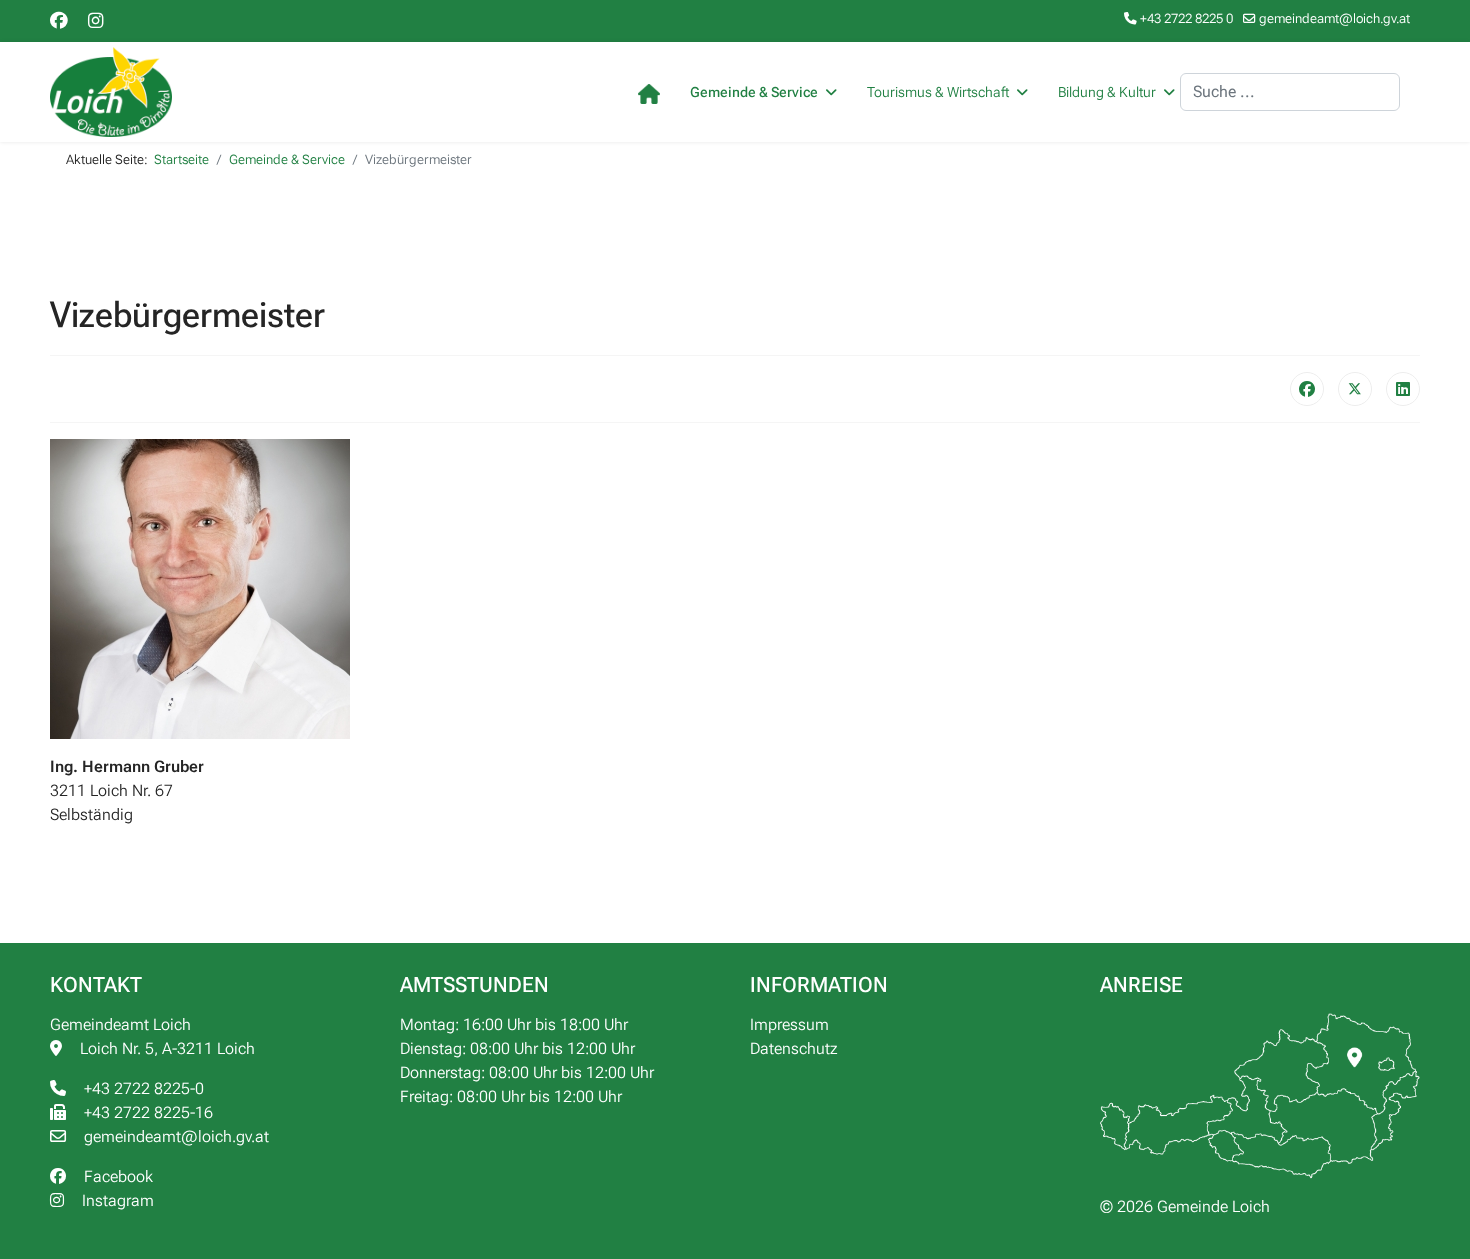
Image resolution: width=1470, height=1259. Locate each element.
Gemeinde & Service (754, 92)
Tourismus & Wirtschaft (938, 92)
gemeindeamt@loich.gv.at (1334, 18)
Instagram (114, 1200)
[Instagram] (95, 21)
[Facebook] (59, 21)
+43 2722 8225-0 (140, 1088)
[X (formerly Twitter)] (1355, 389)
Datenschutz (794, 1048)
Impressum (789, 1024)
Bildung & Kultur (1107, 92)
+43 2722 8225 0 (1186, 18)
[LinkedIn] (1403, 389)
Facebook (114, 1176)
